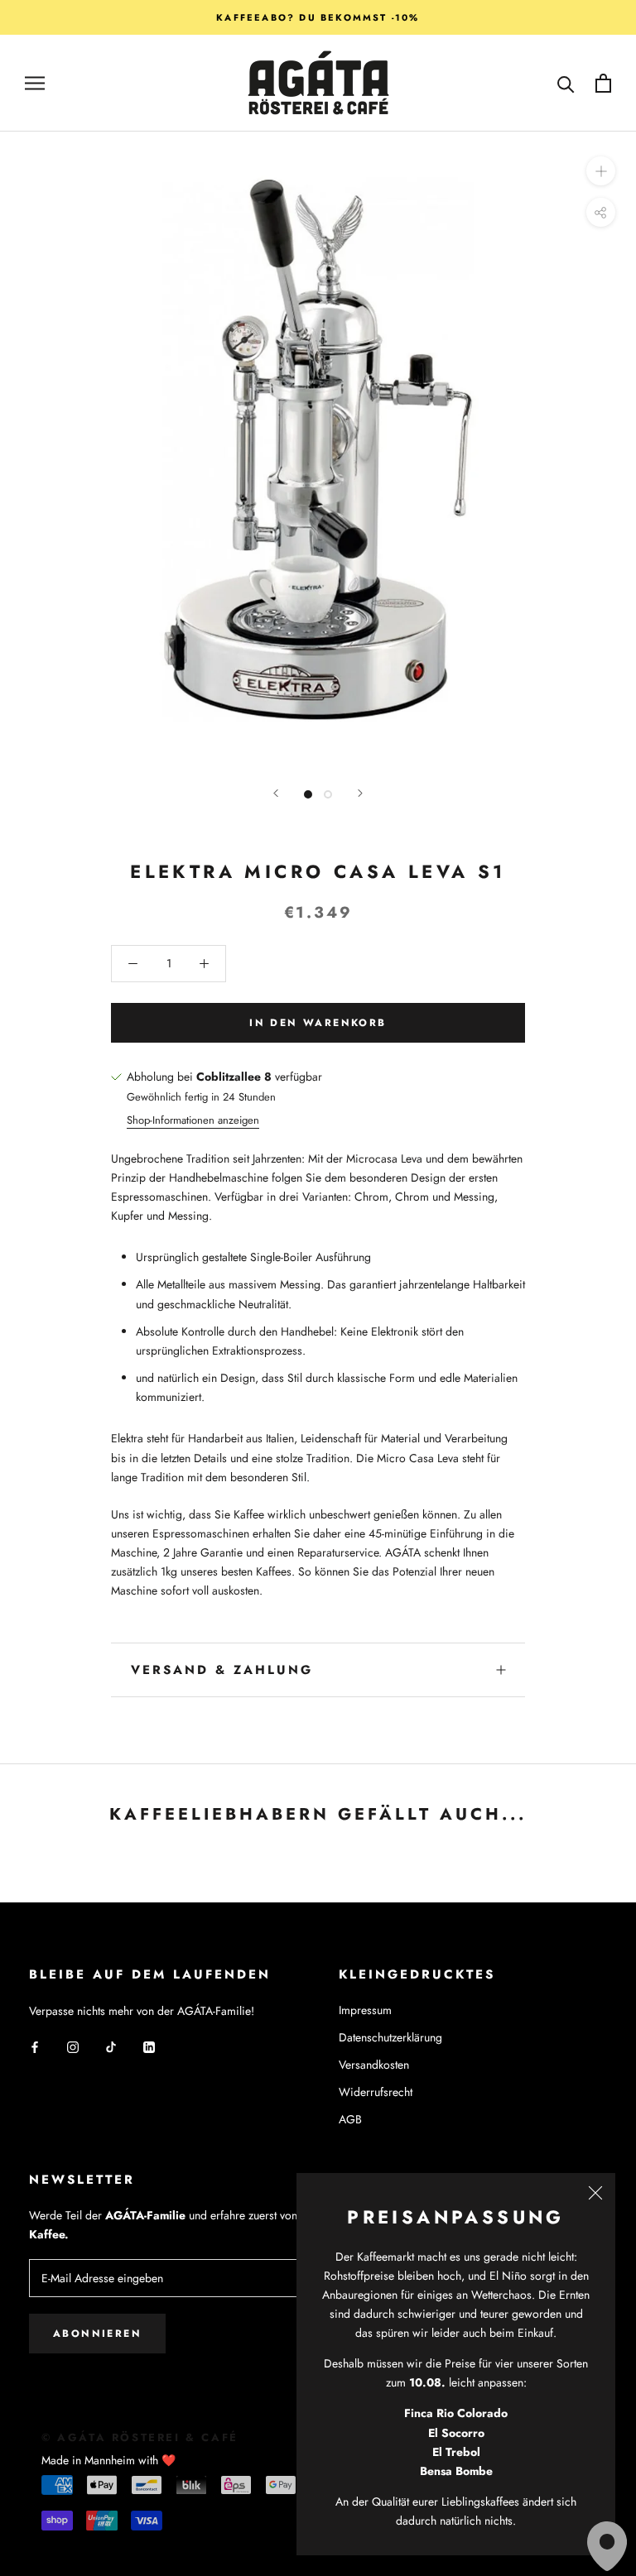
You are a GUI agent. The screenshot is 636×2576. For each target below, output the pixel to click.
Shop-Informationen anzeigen (193, 1120)
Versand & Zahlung (222, 1670)
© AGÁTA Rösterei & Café (140, 2437)
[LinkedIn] (149, 2047)
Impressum (365, 2010)
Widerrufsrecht (376, 2092)
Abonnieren (97, 2334)
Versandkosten (374, 2065)
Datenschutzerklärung (390, 2037)
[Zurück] (276, 793)
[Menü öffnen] (35, 83)
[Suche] (566, 83)
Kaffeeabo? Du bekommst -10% (318, 17)
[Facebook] (35, 2047)
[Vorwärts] (360, 793)
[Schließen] (595, 2193)
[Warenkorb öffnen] (603, 83)
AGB (350, 2119)
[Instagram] (73, 2047)
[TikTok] (111, 2047)
